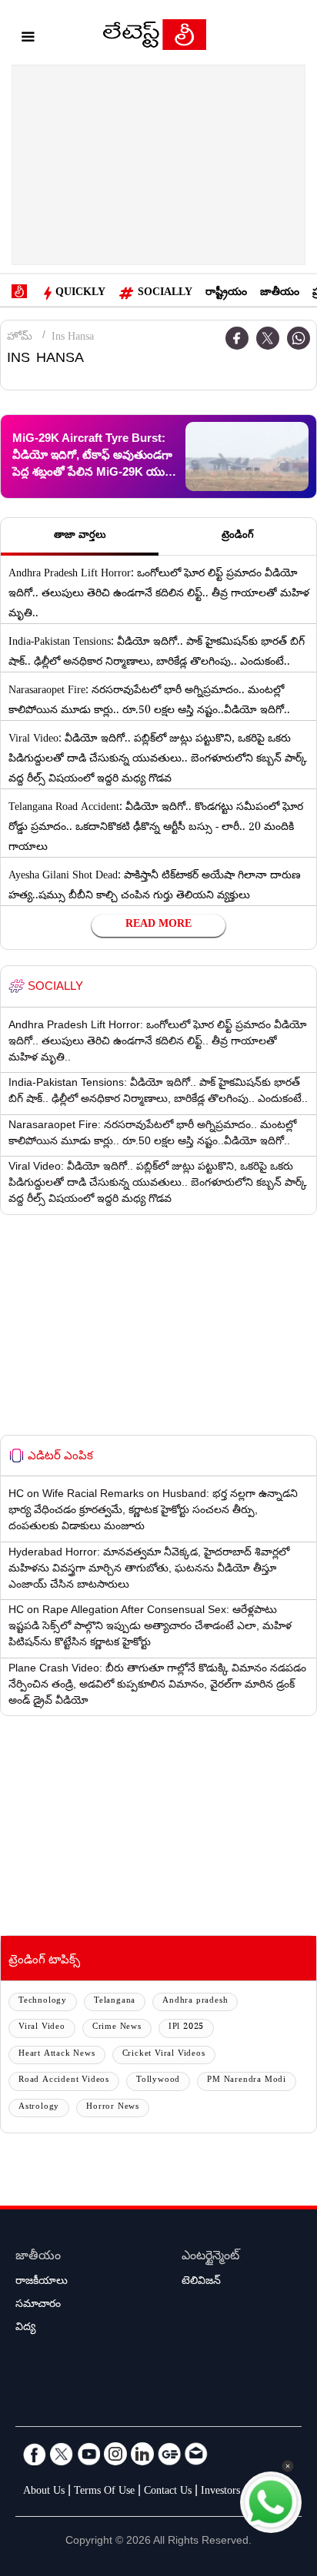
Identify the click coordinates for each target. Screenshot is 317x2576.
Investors (220, 2492)
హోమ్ (20, 338)
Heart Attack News (57, 2055)
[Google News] (169, 2454)
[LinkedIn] (142, 2454)
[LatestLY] (155, 38)
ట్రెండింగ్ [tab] (238, 536)
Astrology (39, 2108)
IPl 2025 (186, 2028)
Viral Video (42, 2028)
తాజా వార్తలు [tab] (80, 536)
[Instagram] (115, 2454)
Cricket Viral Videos (164, 2055)
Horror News (113, 2108)
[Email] (196, 2454)
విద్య (25, 2329)
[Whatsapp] (299, 338)
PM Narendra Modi (247, 2081)
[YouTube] (88, 2454)
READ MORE (158, 925)
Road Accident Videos (64, 2081)
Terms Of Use (104, 2492)
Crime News (117, 2028)
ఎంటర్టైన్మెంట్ (210, 2257)
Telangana (115, 2002)
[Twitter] (268, 338)
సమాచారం (38, 2305)
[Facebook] (237, 338)
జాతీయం (280, 294)
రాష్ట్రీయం (226, 294)
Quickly (80, 294)
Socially (165, 294)
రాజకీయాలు (42, 2282)
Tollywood (158, 2081)
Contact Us (168, 2492)
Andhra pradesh (195, 2002)
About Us (44, 2492)
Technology (43, 2002)
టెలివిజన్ (201, 2282)
